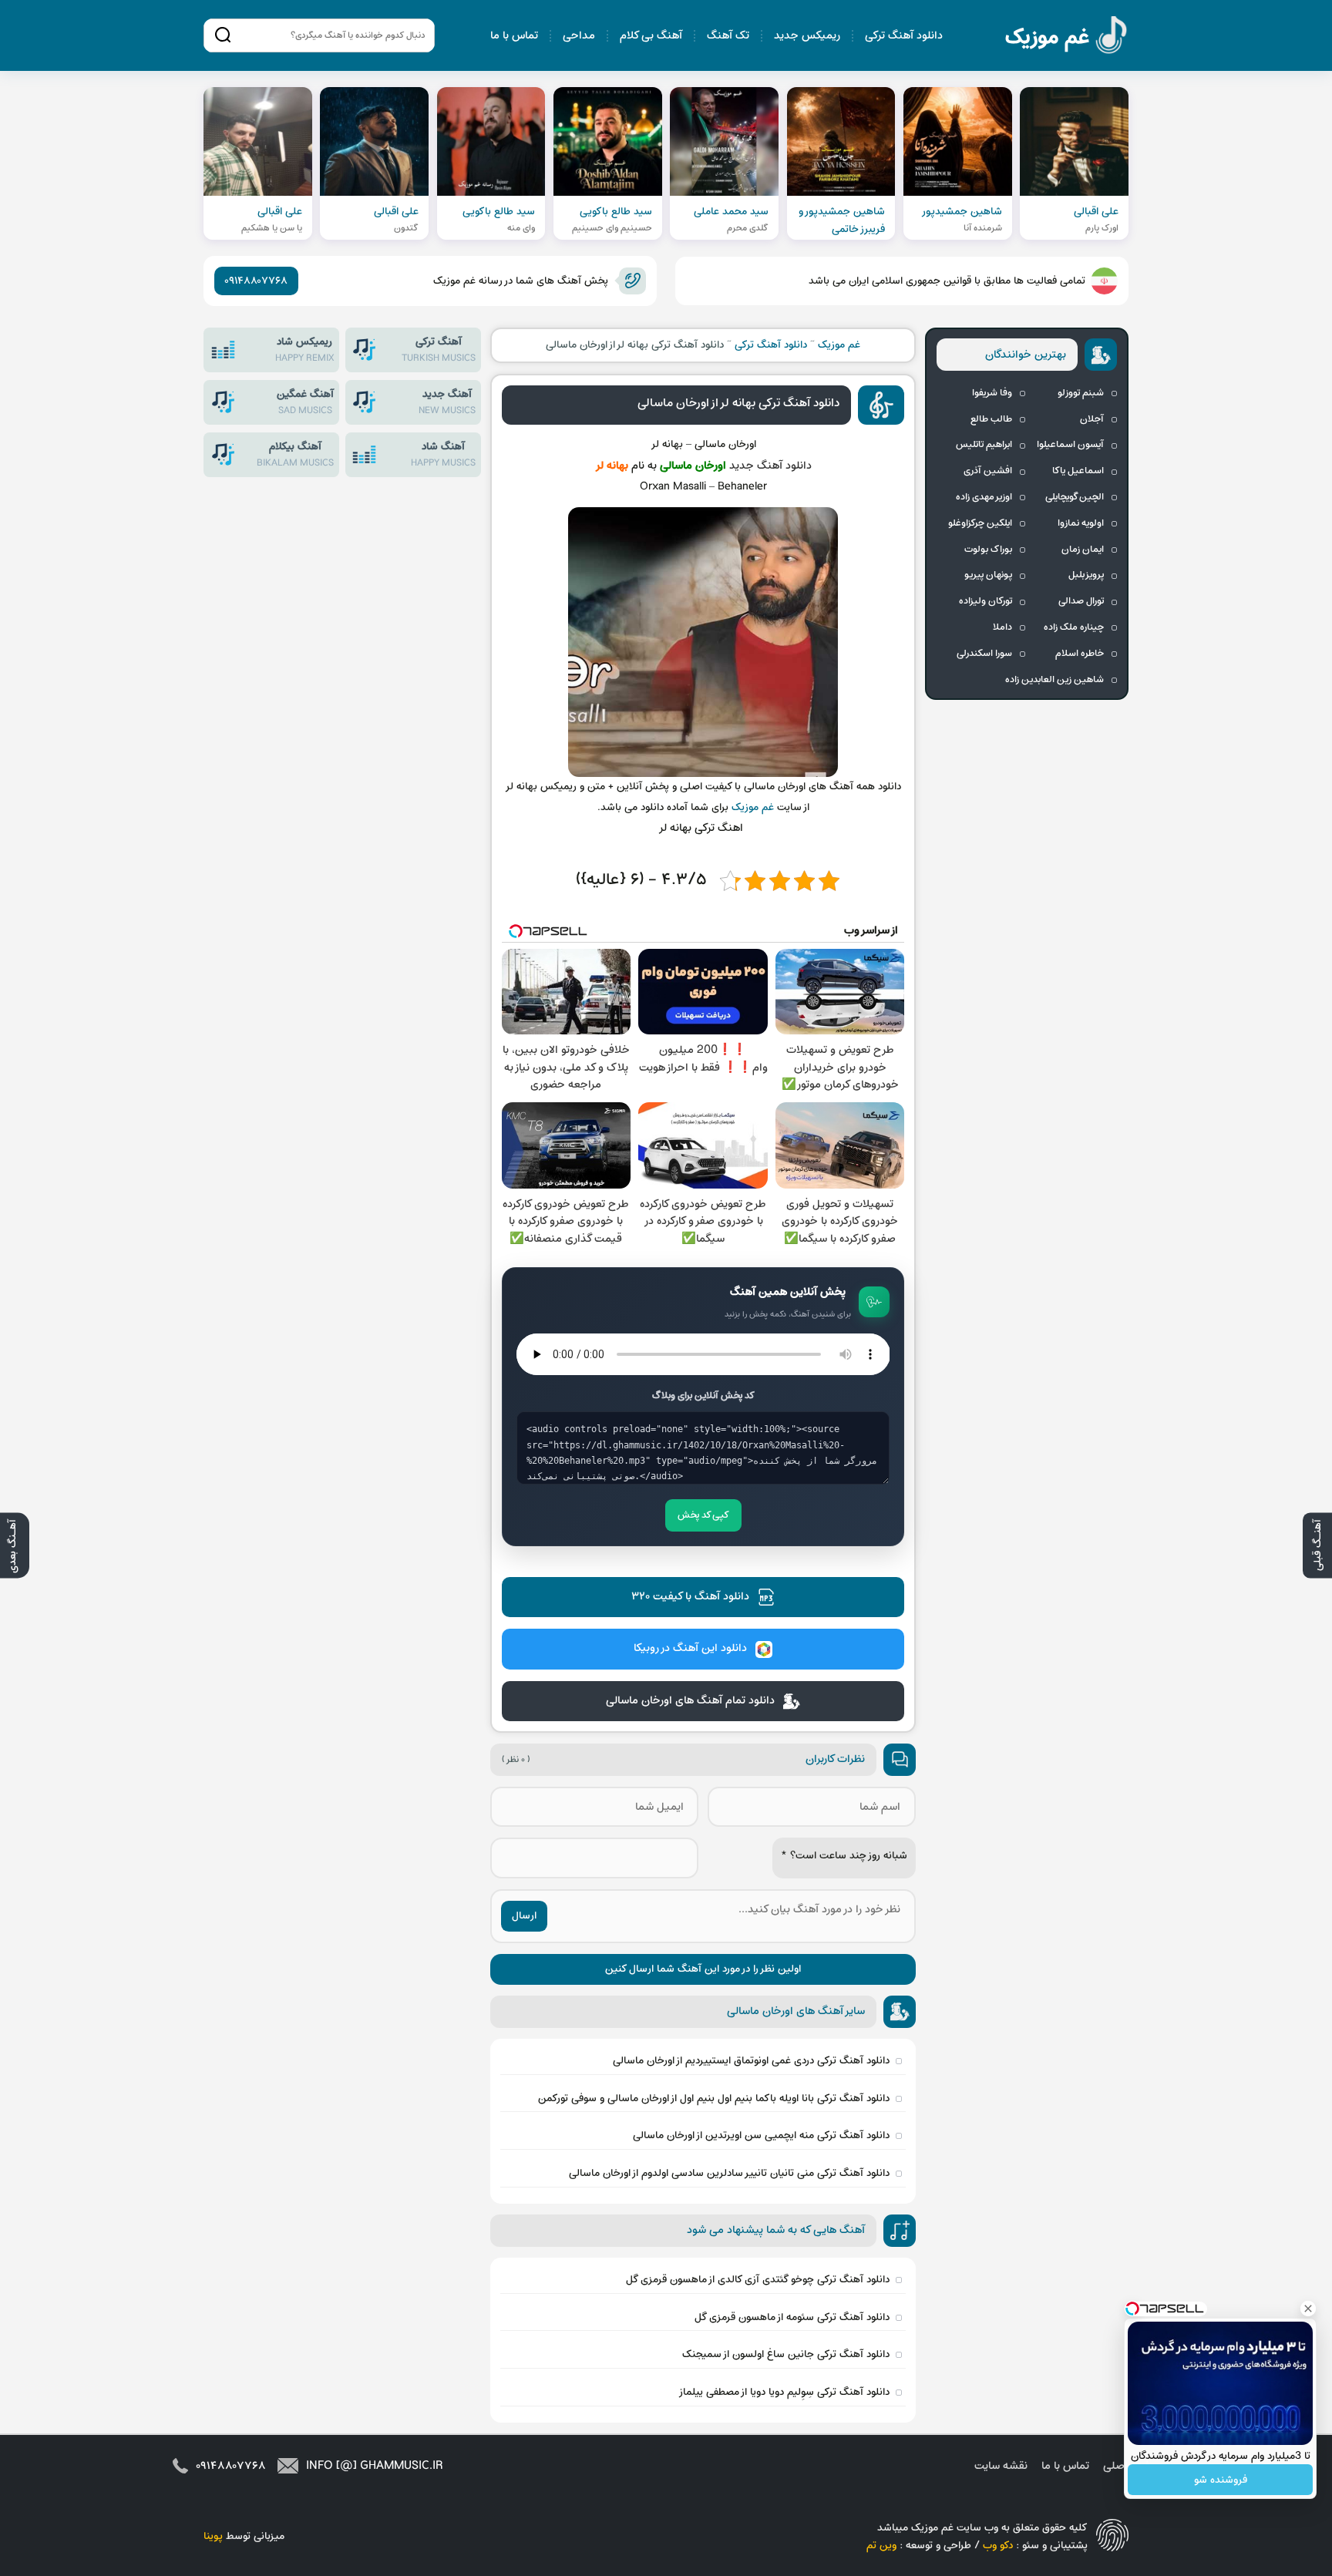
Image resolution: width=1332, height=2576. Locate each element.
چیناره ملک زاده (1074, 627)
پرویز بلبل (1086, 575)
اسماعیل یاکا (1078, 471)
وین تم (881, 2546)
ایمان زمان (1083, 550)
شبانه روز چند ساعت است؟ (844, 1856)
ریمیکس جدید (807, 36)
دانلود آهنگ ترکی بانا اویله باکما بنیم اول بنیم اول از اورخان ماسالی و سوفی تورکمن (714, 2098)
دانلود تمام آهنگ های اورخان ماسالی (690, 1701)
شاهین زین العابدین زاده (1054, 680)
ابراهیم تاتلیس (984, 445)
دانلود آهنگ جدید (770, 466)
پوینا (213, 2536)
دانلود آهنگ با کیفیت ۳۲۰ (690, 1597)
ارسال (524, 1916)
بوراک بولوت (988, 550)
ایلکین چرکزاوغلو (980, 523)
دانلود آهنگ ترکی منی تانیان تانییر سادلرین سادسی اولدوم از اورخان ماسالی (729, 2173)
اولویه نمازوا (1081, 523)
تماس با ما (514, 36)
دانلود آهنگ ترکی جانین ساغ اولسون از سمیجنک (786, 2354)
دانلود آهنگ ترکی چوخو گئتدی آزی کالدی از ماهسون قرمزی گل (758, 2280)
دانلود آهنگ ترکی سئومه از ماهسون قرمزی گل (792, 2317)
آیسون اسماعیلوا (1070, 445)
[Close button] (1308, 2309)
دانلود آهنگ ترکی (904, 36)
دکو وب (998, 2546)
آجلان (1092, 419)
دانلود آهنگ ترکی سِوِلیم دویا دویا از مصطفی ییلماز (784, 2392)
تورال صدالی (1081, 601)
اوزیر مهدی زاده (984, 497)
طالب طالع (991, 419)
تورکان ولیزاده (986, 601)
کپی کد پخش (703, 1515)
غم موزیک (1067, 37)
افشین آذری (988, 471)
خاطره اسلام (1080, 654)
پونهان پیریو (988, 575)
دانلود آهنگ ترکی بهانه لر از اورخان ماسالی (738, 403)
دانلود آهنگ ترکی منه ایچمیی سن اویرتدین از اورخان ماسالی (761, 2135)
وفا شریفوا (992, 393)
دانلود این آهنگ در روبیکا (690, 1648)
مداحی (579, 36)
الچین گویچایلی (1075, 497)
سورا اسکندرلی (984, 654)
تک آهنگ (728, 36)
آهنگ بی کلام (651, 36)
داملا (1002, 627)
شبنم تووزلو (1081, 393)
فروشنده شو (1221, 2480)
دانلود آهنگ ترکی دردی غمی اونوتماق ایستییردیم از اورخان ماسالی (751, 2061)
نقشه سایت (1001, 2466)
